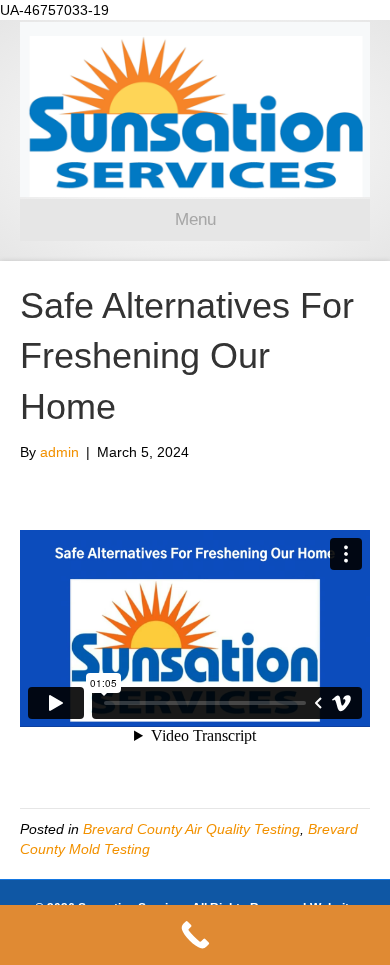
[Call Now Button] (195, 935)
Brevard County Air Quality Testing (191, 829)
